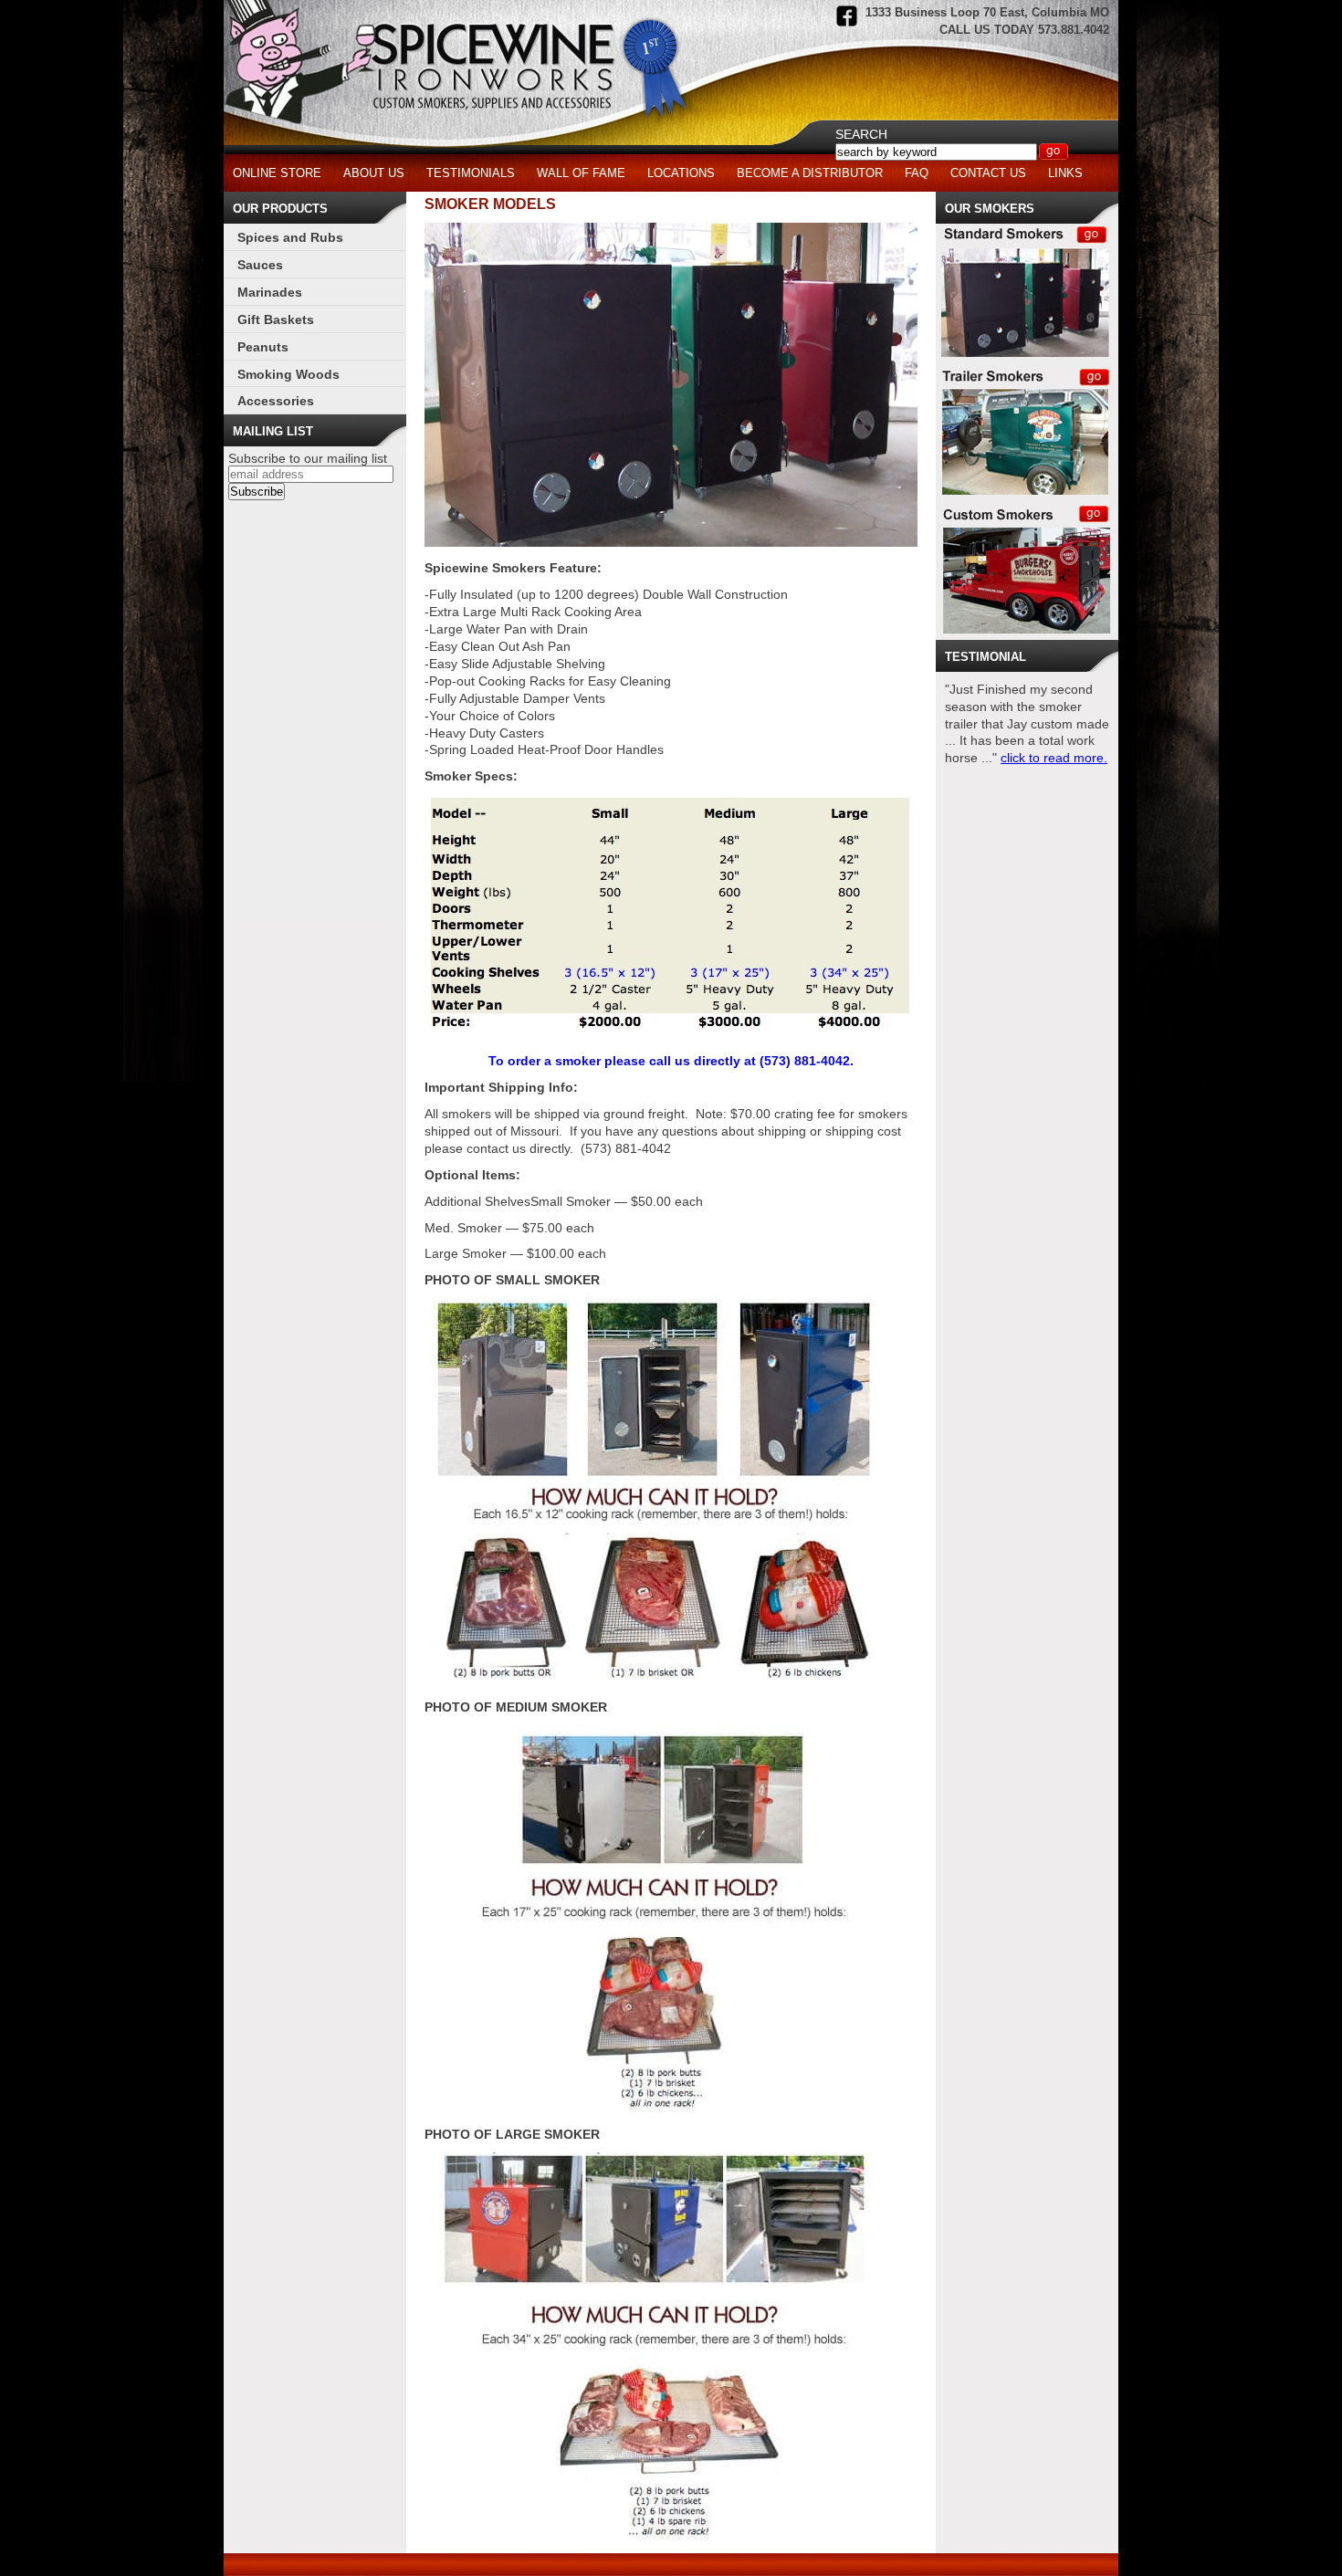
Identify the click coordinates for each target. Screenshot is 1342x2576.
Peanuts (263, 347)
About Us (374, 173)
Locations (681, 173)
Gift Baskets (276, 319)
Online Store (277, 173)
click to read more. (1054, 758)
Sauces (260, 265)
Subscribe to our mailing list (308, 458)
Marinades (270, 292)
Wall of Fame (581, 173)
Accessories (276, 401)
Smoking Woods (288, 374)
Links (1065, 173)
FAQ (917, 173)
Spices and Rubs (290, 237)
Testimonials (471, 173)
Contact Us (988, 173)
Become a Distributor (810, 173)
